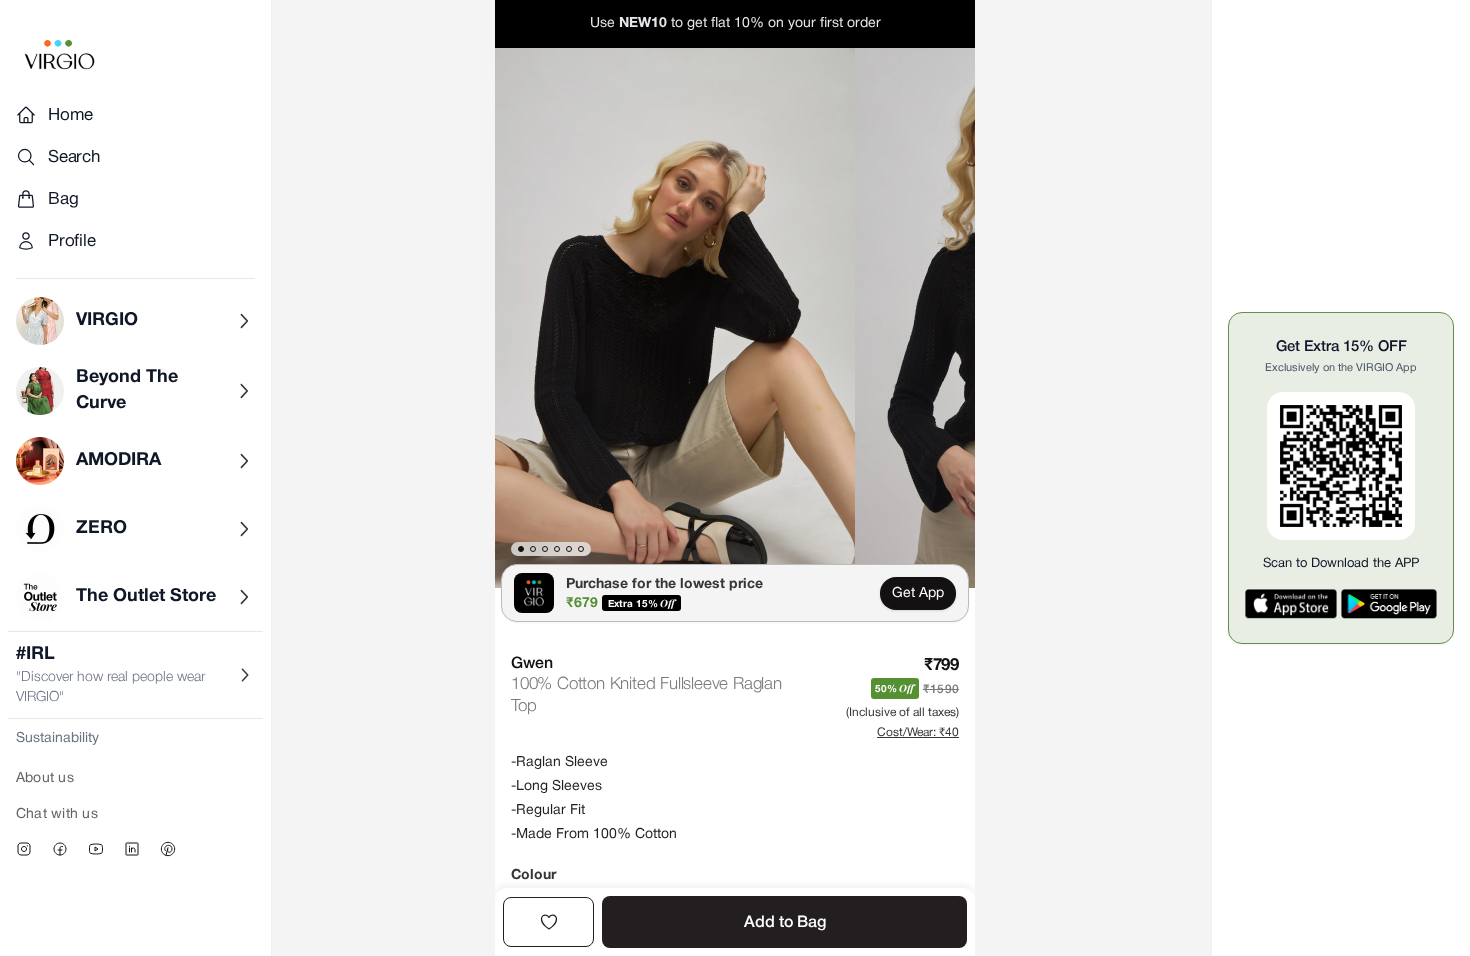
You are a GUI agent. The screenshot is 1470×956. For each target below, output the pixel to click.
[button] (675, 318)
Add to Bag (785, 923)
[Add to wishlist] (548, 922)
